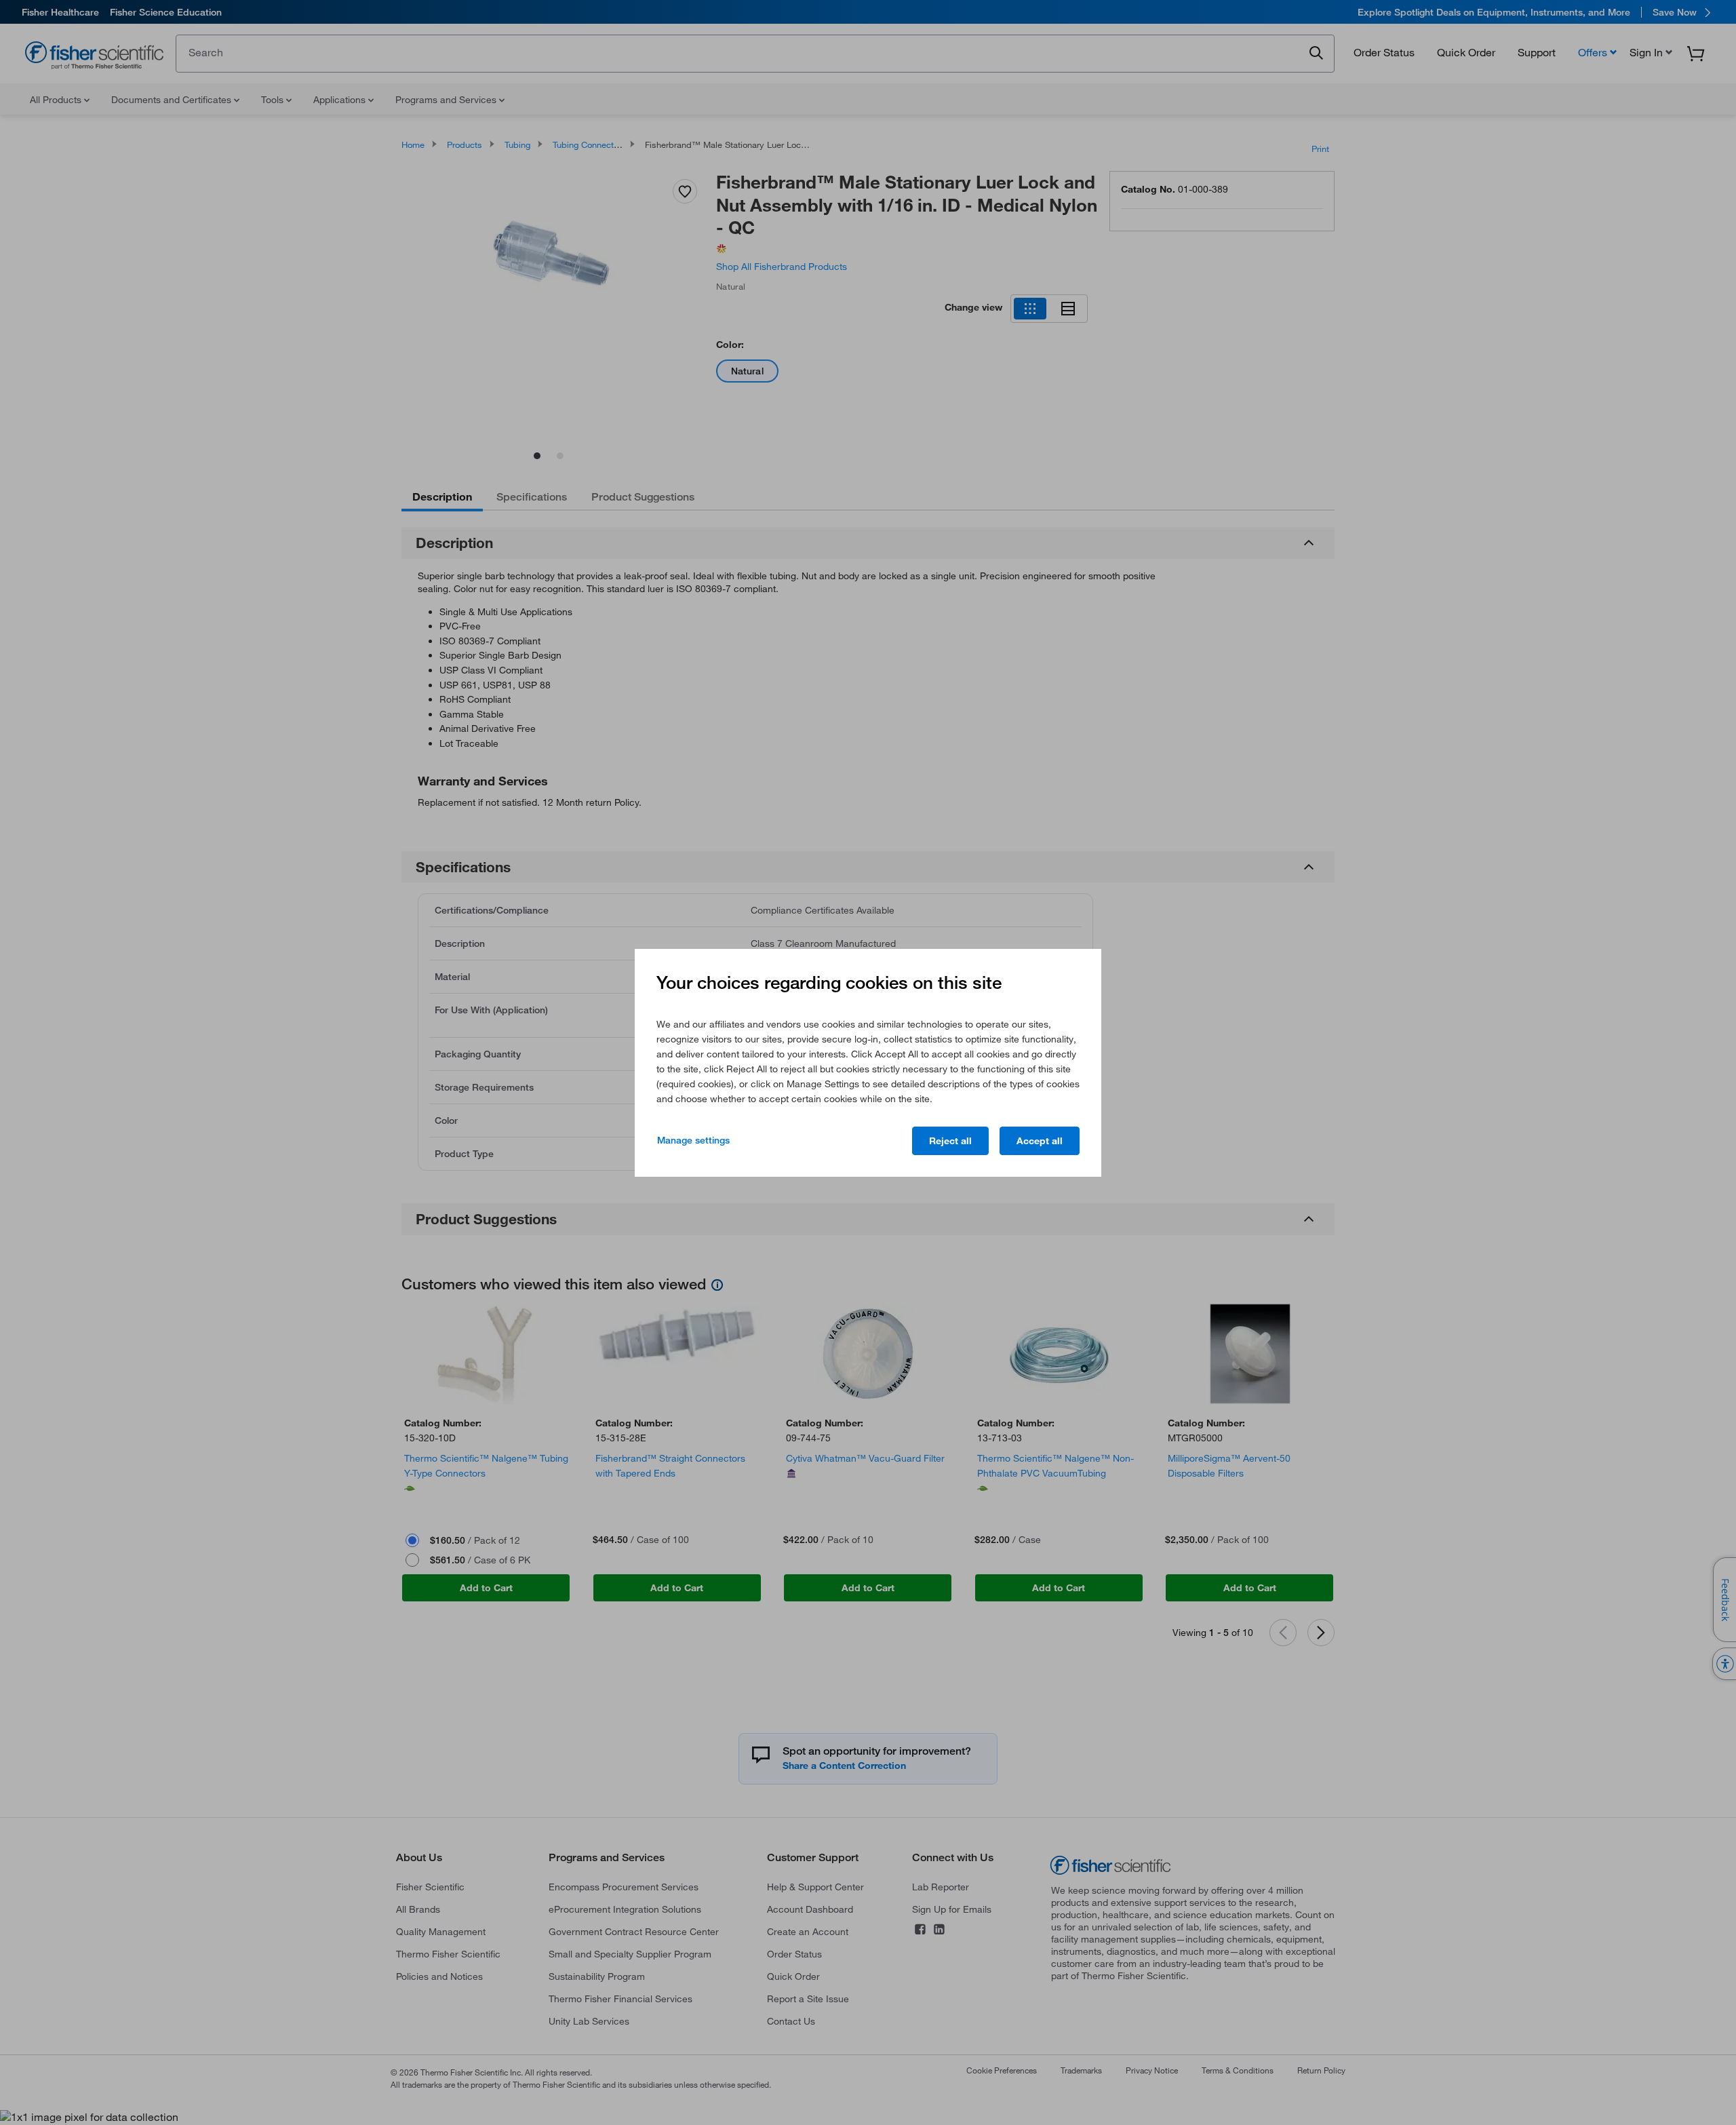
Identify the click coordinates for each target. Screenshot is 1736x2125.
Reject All (950, 1141)
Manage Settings (693, 1140)
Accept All (1040, 1141)
